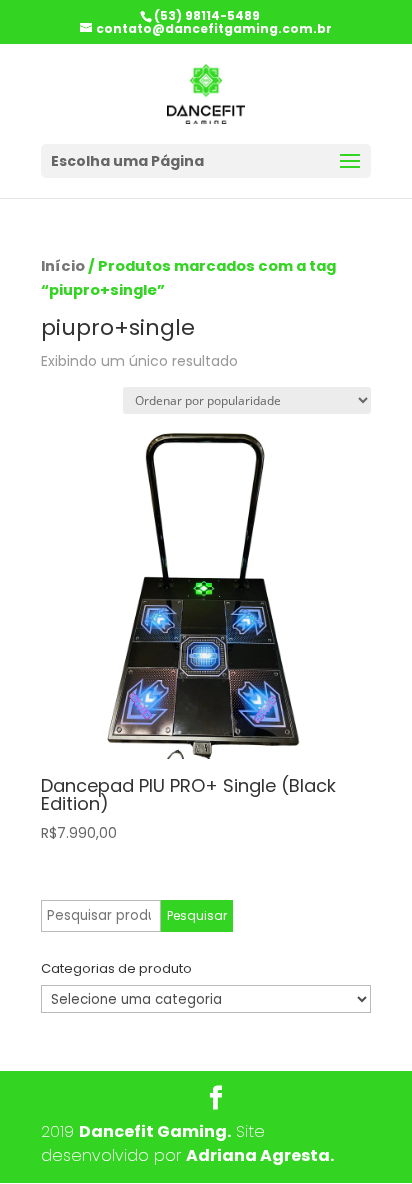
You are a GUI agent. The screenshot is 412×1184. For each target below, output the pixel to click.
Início (63, 266)
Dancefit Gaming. (155, 1131)
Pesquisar (197, 915)
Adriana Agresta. (260, 1155)
